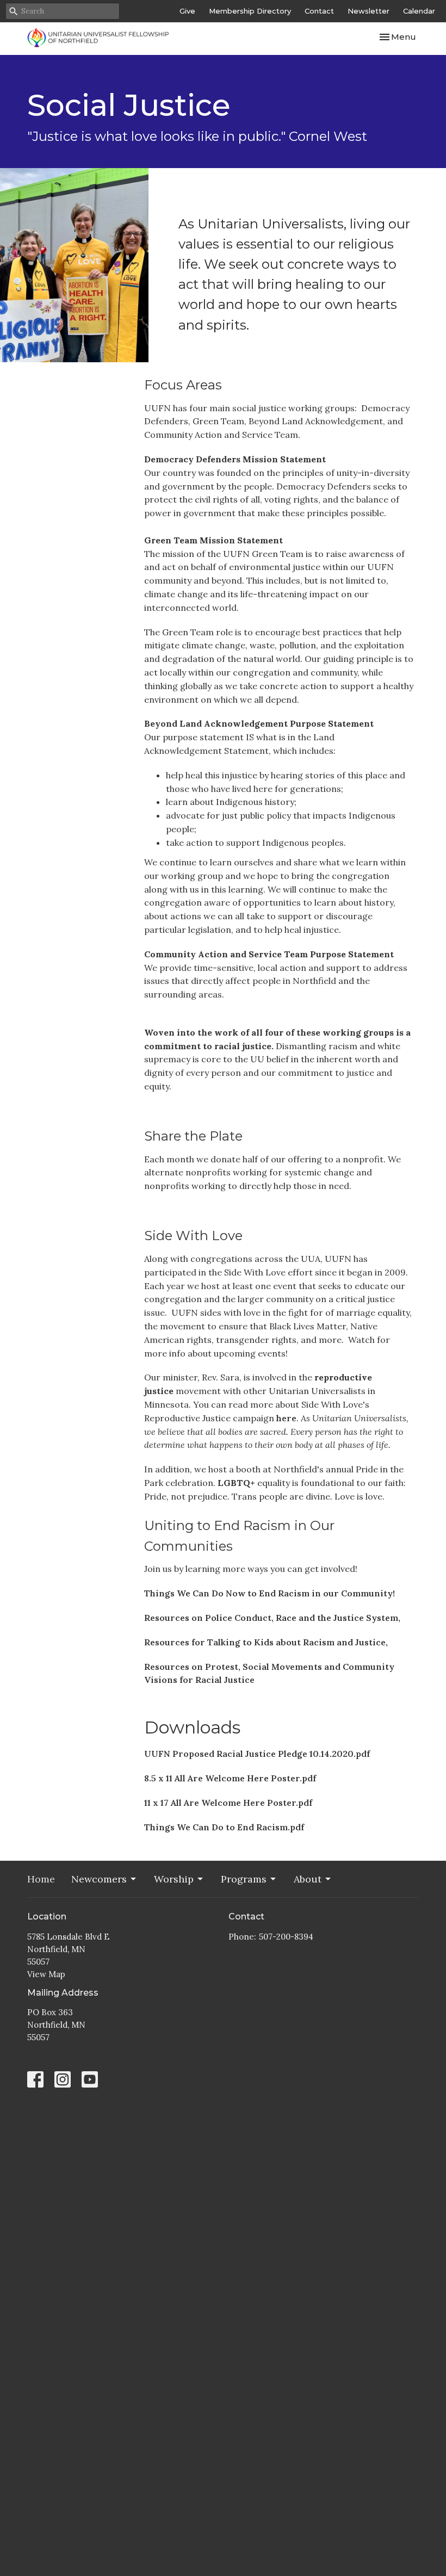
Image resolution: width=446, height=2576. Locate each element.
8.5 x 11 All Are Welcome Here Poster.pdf (230, 1778)
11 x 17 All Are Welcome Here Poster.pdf (228, 1803)
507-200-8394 (286, 1937)
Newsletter (368, 11)
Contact (319, 11)
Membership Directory (250, 11)
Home (41, 1879)
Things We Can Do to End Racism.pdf (224, 1827)
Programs (244, 1879)
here (286, 1418)
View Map (46, 1974)
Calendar (419, 11)
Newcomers (99, 1879)
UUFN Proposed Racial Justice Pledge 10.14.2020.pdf (257, 1754)
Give (187, 11)
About (308, 1879)
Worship (174, 1879)
